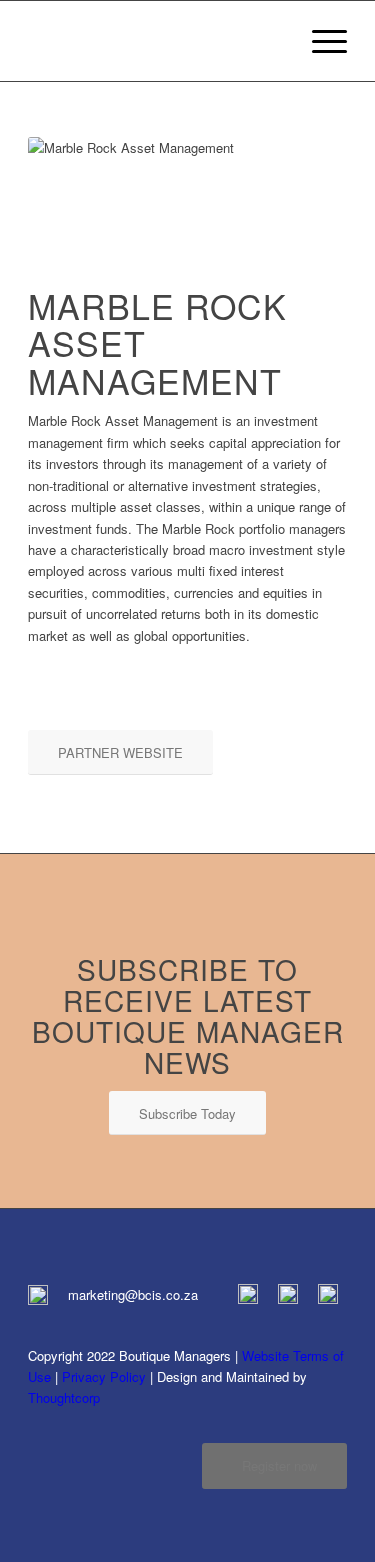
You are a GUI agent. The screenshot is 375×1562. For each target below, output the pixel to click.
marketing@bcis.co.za (133, 1294)
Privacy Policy (104, 1376)
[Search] (272, 41)
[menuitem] (272, 41)
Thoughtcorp (64, 1397)
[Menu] (319, 41)
